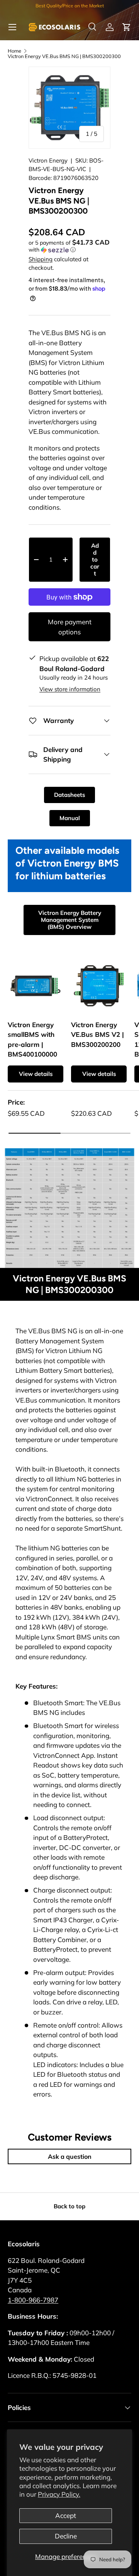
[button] (127, 27)
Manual (70, 818)
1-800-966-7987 (33, 2300)
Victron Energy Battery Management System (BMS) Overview (70, 920)
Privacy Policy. (59, 2494)
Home (14, 51)
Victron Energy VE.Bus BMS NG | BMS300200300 (64, 56)
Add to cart (95, 559)
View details (36, 1074)
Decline (66, 2536)
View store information (70, 689)
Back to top (69, 2206)
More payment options (70, 627)
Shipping (41, 259)
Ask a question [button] (70, 2156)
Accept (66, 2515)
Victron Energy (48, 160)
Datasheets (69, 795)
